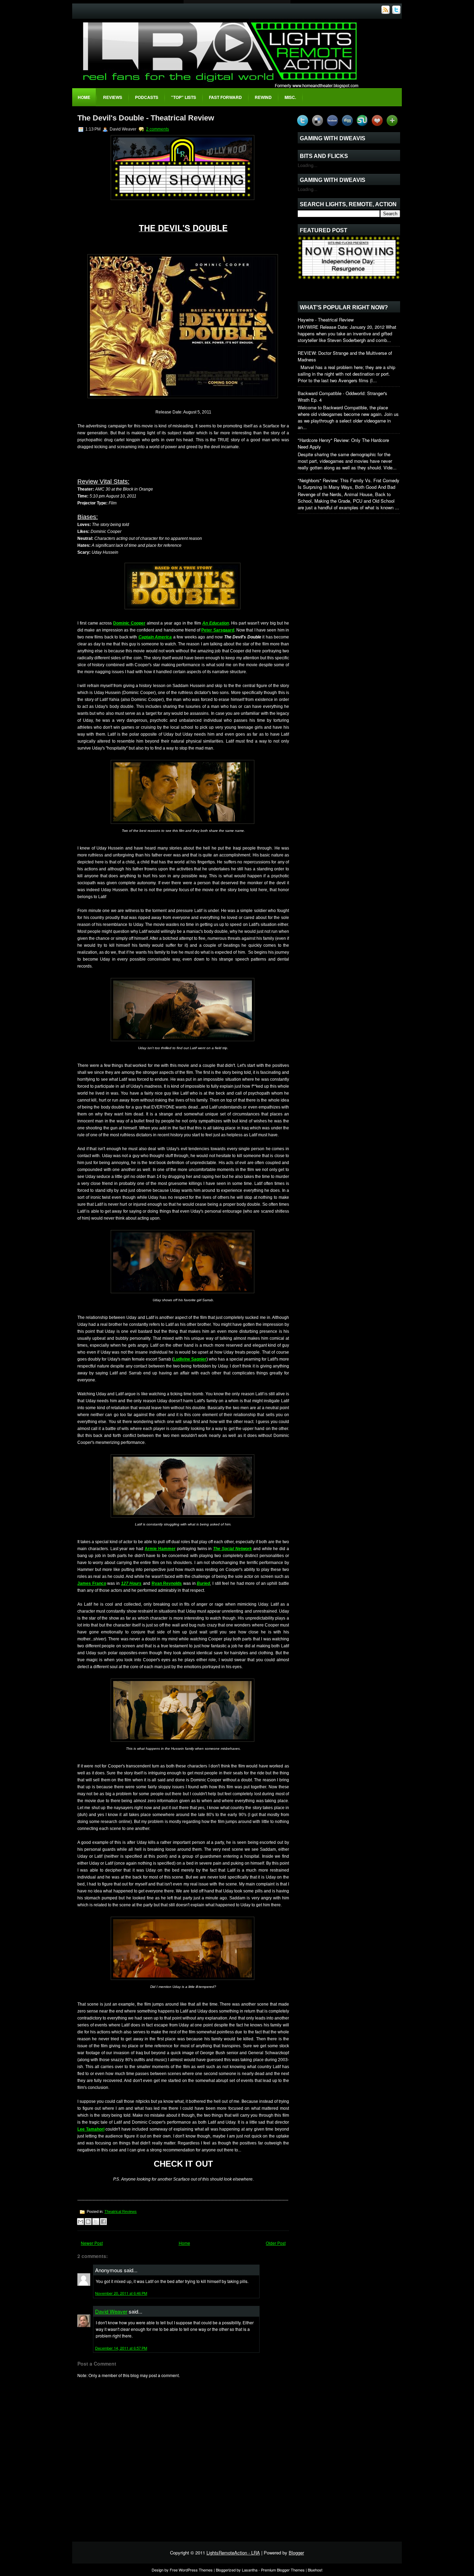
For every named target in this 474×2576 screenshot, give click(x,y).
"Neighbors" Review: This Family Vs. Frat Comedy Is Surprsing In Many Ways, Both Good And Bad (349, 484)
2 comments (158, 129)
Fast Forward (225, 97)
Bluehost (315, 2570)
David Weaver (111, 2311)
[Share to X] (96, 2222)
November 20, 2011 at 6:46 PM (121, 2293)
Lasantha (250, 2570)
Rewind (263, 97)
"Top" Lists (184, 97)
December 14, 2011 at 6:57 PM (121, 2348)
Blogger (296, 2553)
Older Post (276, 2243)
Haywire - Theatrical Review (326, 320)
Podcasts (147, 97)
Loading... (308, 165)
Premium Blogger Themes (283, 2570)
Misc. (290, 97)
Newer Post (92, 2243)
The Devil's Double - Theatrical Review (146, 118)
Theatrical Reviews (121, 2211)
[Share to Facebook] (103, 2222)
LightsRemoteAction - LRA (233, 2553)
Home (84, 97)
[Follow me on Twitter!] (397, 12)
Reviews (113, 97)
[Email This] (81, 2222)
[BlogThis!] (88, 2222)
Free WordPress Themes (191, 2570)
